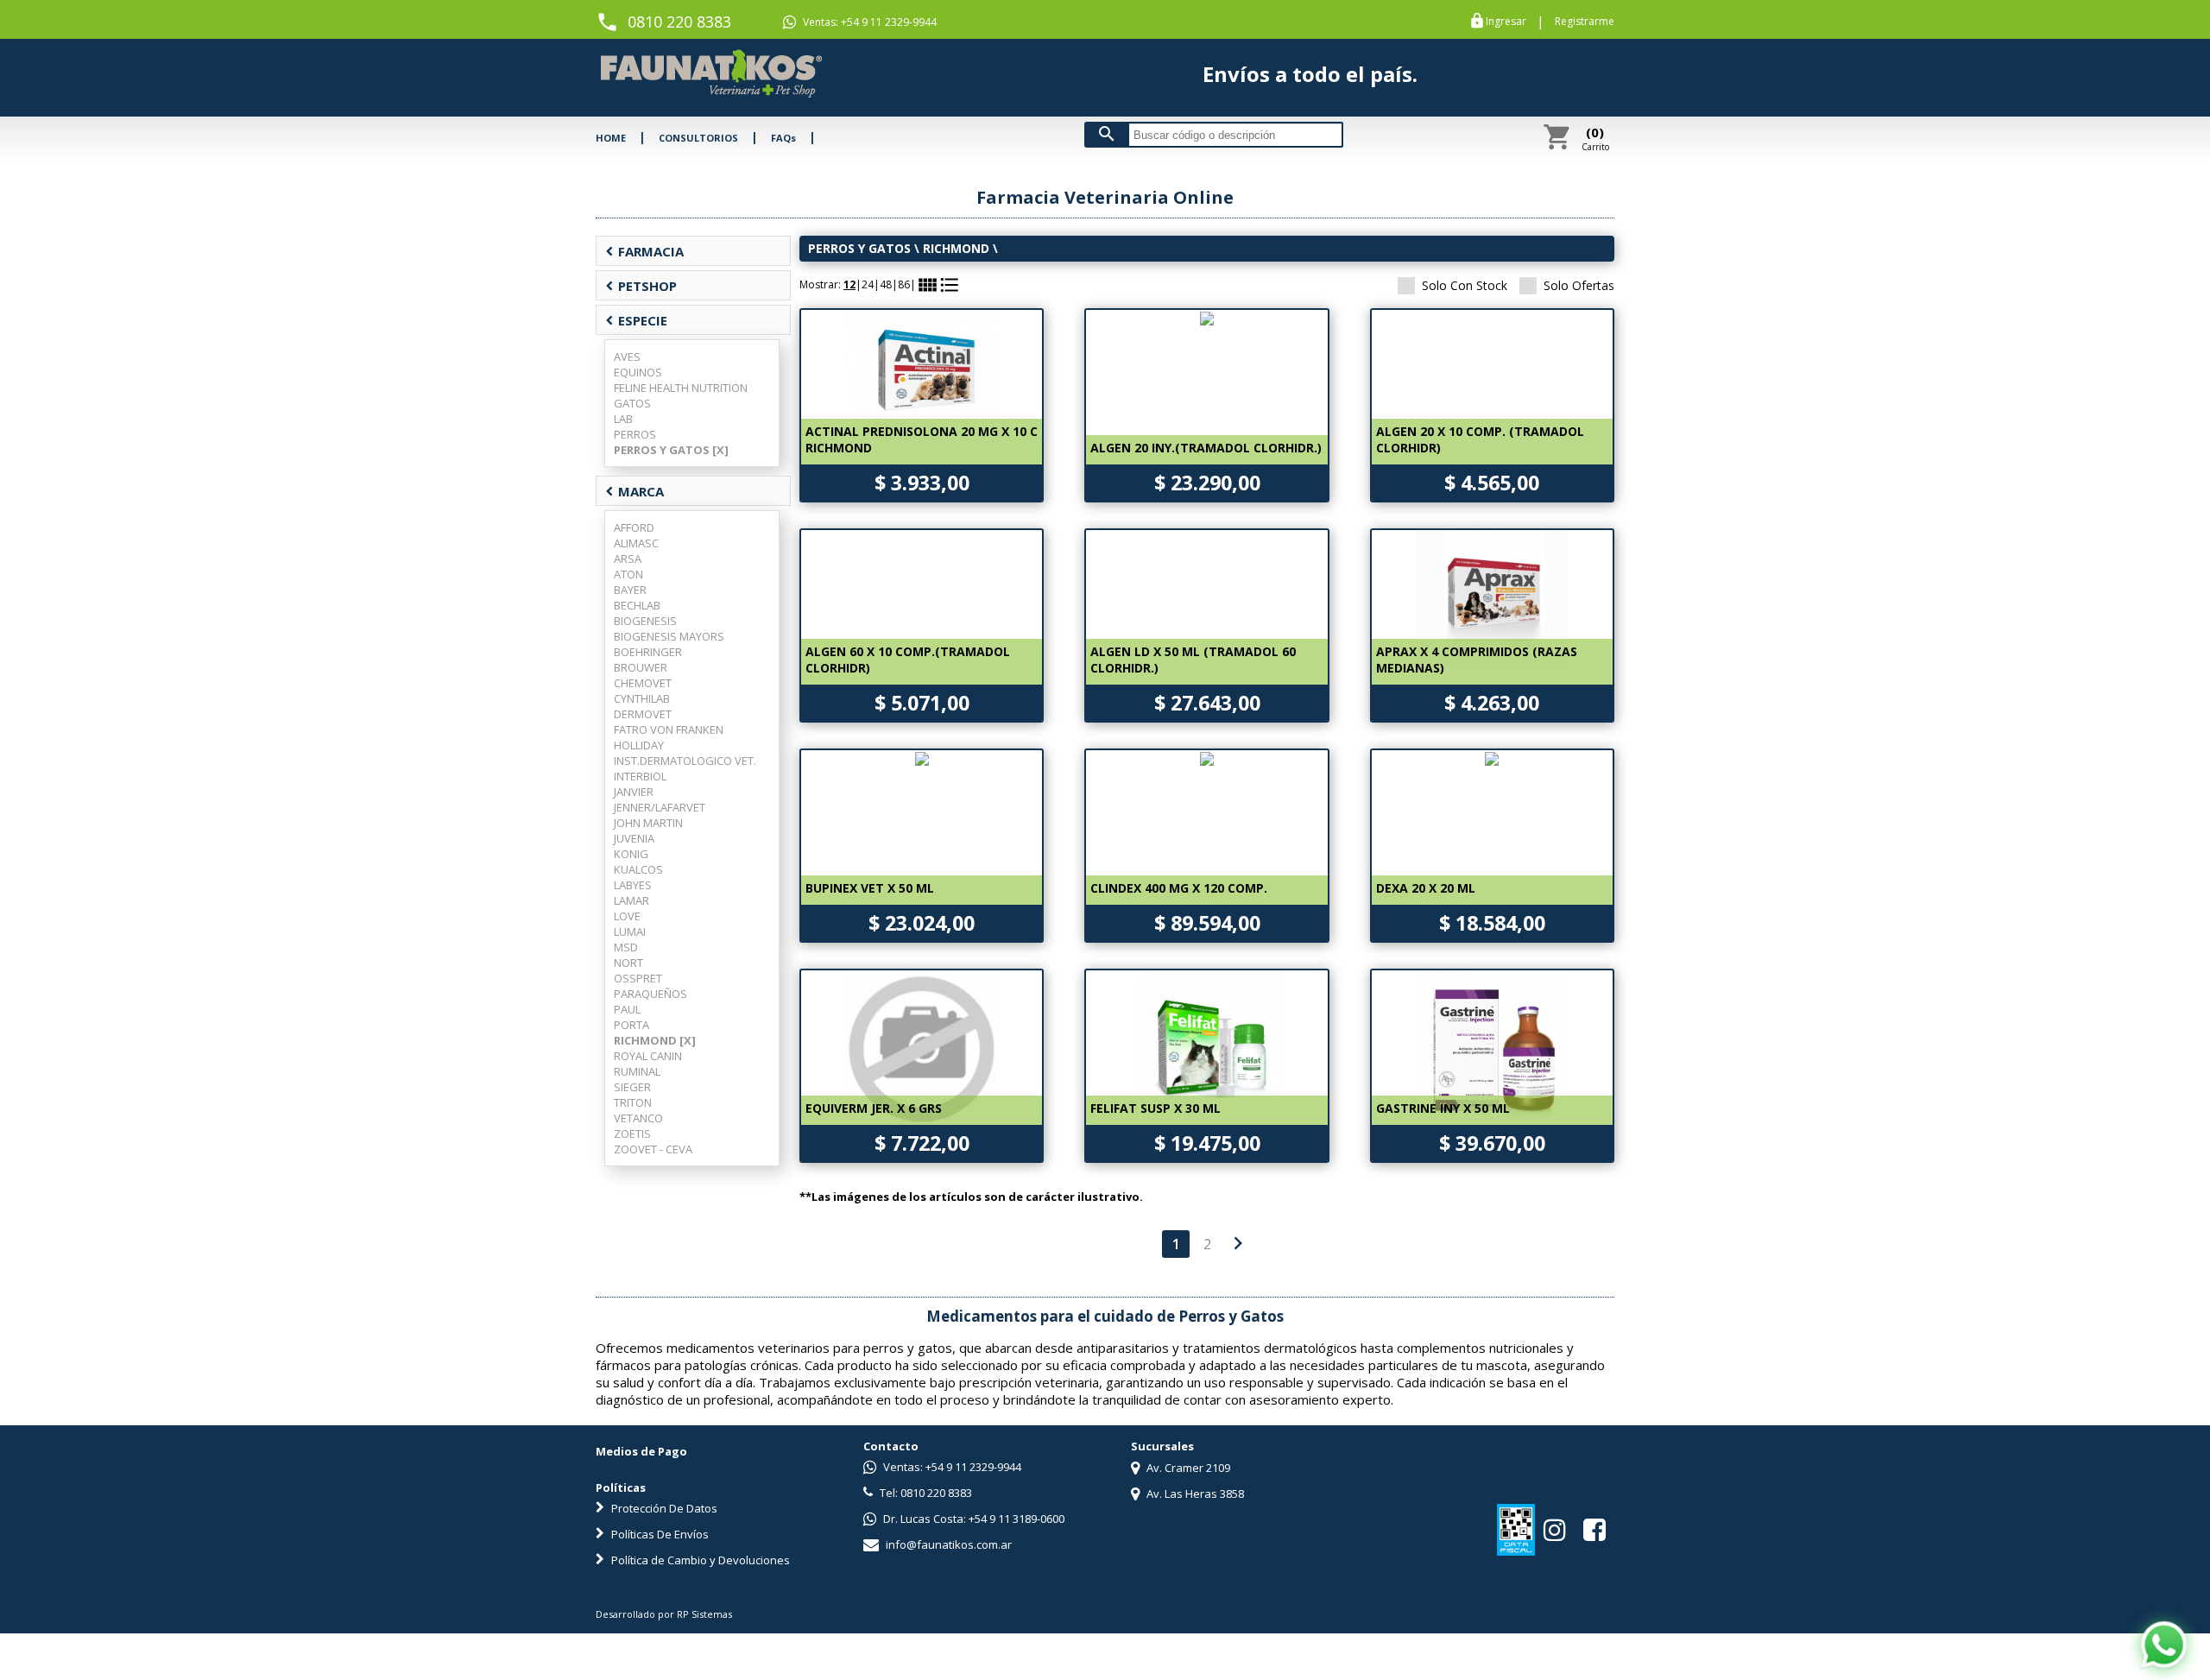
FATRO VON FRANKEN (669, 729)
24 (868, 284)
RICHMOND (956, 248)
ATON (628, 574)
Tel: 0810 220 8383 (925, 1493)
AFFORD (634, 527)
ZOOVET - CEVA (653, 1149)
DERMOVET (643, 714)
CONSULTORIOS (698, 138)
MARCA (635, 491)
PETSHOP (641, 286)
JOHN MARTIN (648, 823)
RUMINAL (637, 1071)
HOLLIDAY (639, 745)
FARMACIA (644, 251)
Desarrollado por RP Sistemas (664, 1614)
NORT (628, 963)
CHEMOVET (643, 683)
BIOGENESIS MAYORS (669, 636)
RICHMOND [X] (655, 1040)
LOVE (627, 916)
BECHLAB (637, 605)
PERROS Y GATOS (859, 248)
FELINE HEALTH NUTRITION (681, 388)
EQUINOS (638, 372)
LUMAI (630, 932)
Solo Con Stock (1465, 285)
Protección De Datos (663, 1508)
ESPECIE (636, 320)
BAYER (630, 590)
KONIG (631, 854)
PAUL (627, 1009)
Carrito (1595, 138)
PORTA (631, 1025)
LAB (623, 419)
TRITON (633, 1102)
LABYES (633, 885)
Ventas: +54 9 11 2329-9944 (868, 22)
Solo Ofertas (1579, 285)
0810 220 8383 (679, 22)
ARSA (628, 559)
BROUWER (641, 667)
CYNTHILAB (642, 698)
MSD (626, 947)
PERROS (635, 434)
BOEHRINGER (648, 652)
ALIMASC (636, 543)
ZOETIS (632, 1134)
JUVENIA (634, 838)
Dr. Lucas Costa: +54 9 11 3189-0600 (972, 1519)
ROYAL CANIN (648, 1056)
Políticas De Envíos (659, 1534)
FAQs (783, 138)
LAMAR (631, 900)
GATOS (632, 403)
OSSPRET (638, 978)
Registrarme (1585, 22)
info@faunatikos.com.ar (947, 1544)
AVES (627, 357)
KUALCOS (638, 869)
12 (849, 284)
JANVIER (634, 792)
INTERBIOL (640, 776)
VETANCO (638, 1118)
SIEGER (632, 1087)
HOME (611, 138)
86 (904, 284)
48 (886, 284)
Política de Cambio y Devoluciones (699, 1560)
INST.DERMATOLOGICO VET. (685, 761)
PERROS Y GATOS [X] (671, 450)
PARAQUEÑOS (650, 994)
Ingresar (1506, 22)
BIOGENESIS (645, 621)
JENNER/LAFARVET (660, 807)
